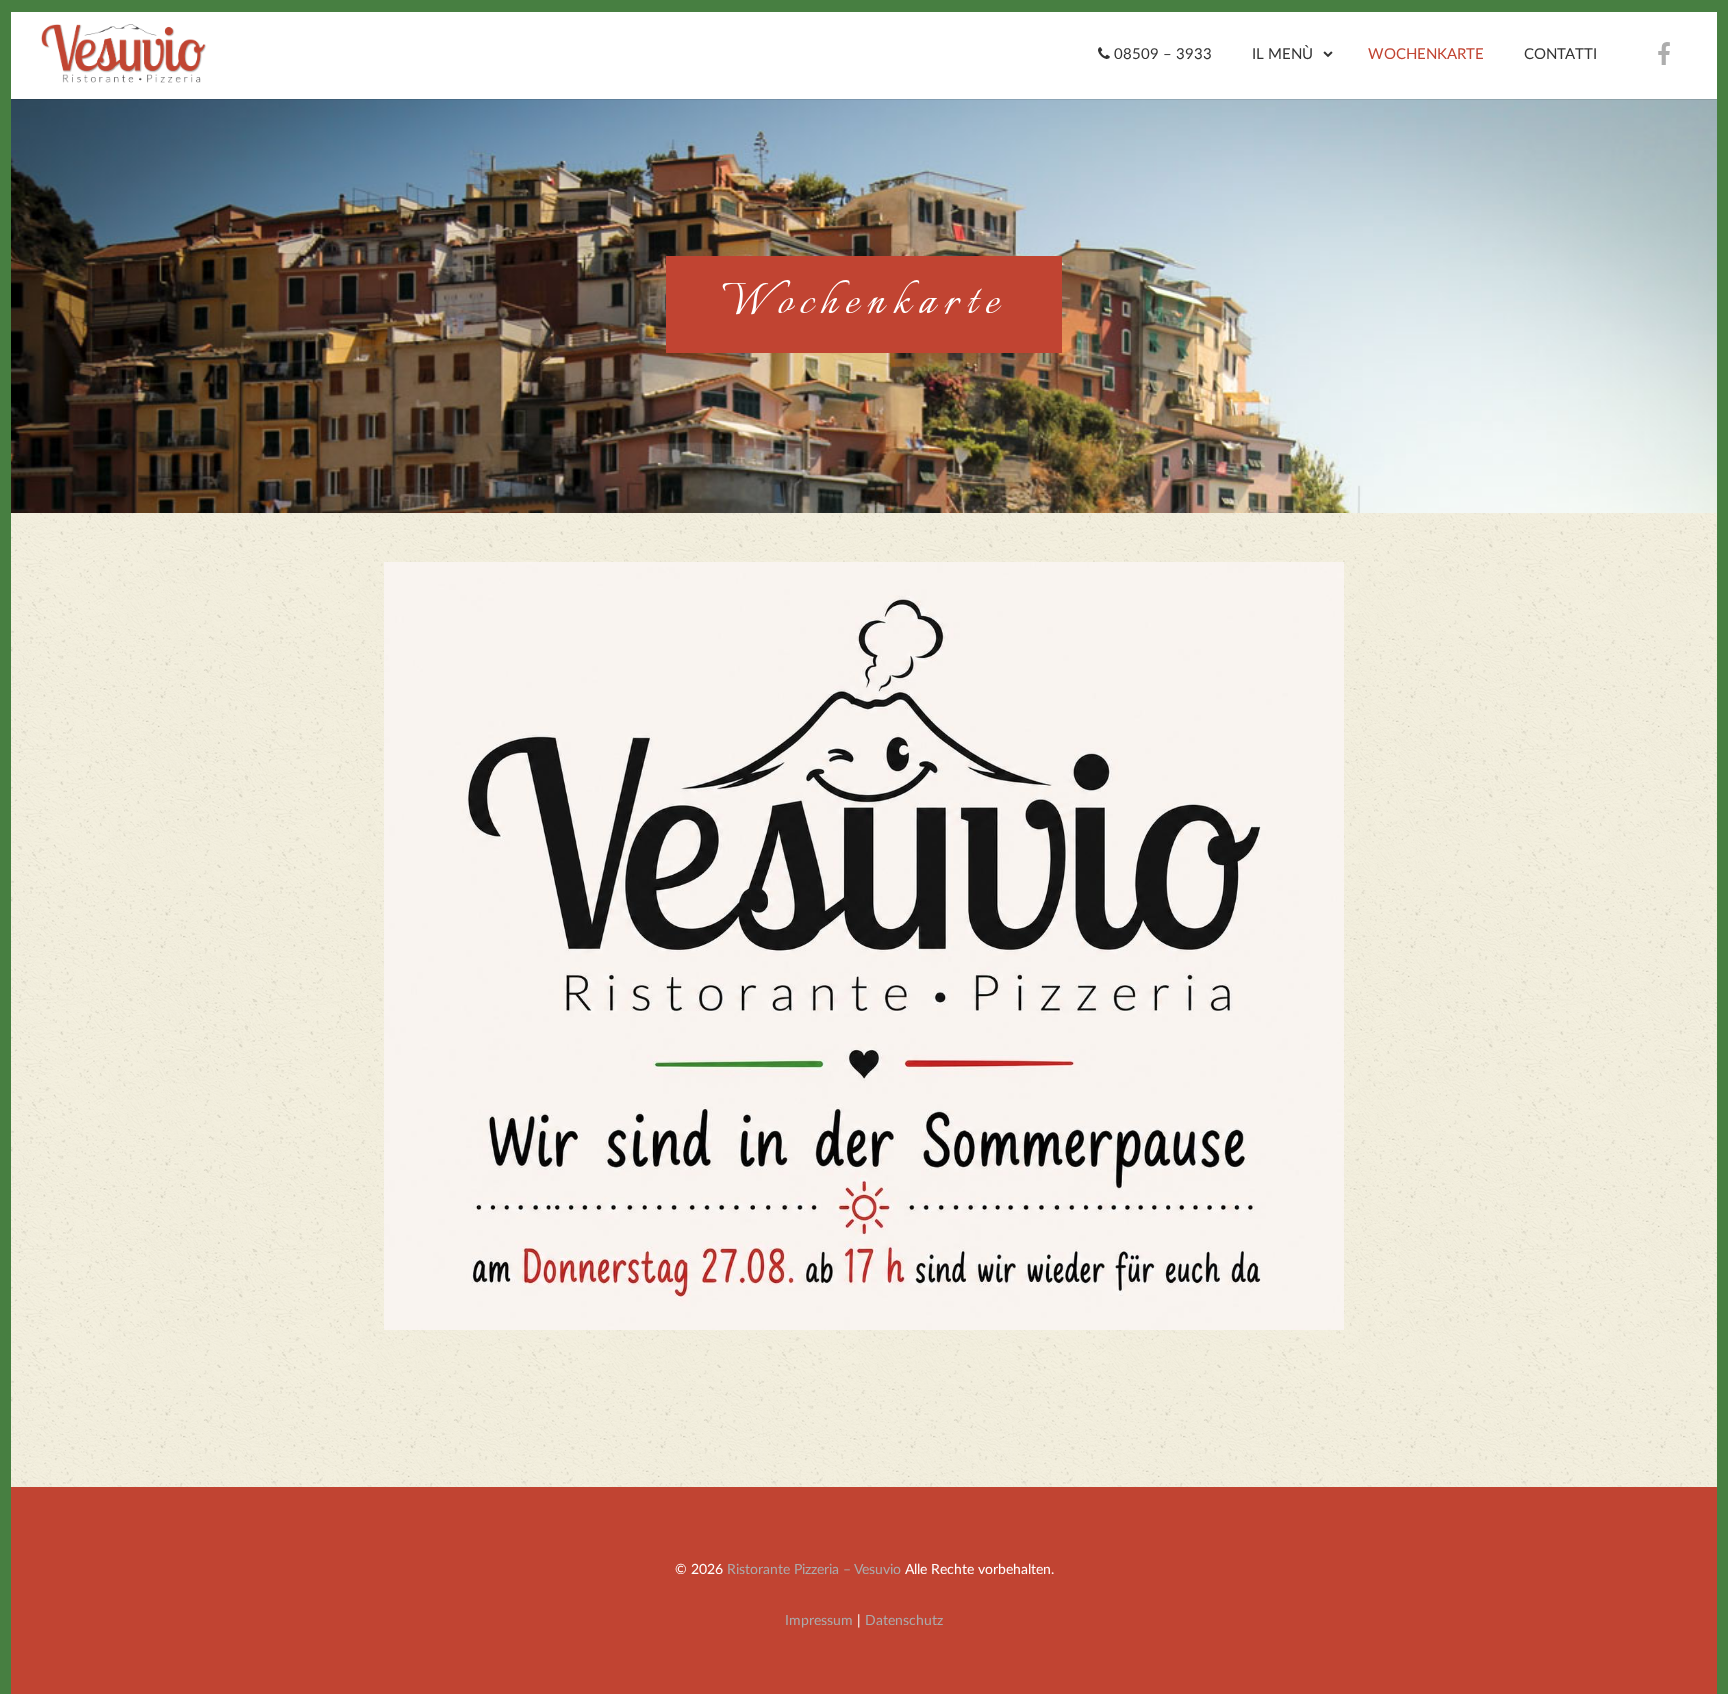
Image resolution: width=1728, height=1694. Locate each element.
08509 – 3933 (1161, 54)
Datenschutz (904, 1620)
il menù (1282, 54)
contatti (1560, 54)
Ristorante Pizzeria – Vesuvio (814, 1569)
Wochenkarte (1426, 54)
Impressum (819, 1620)
